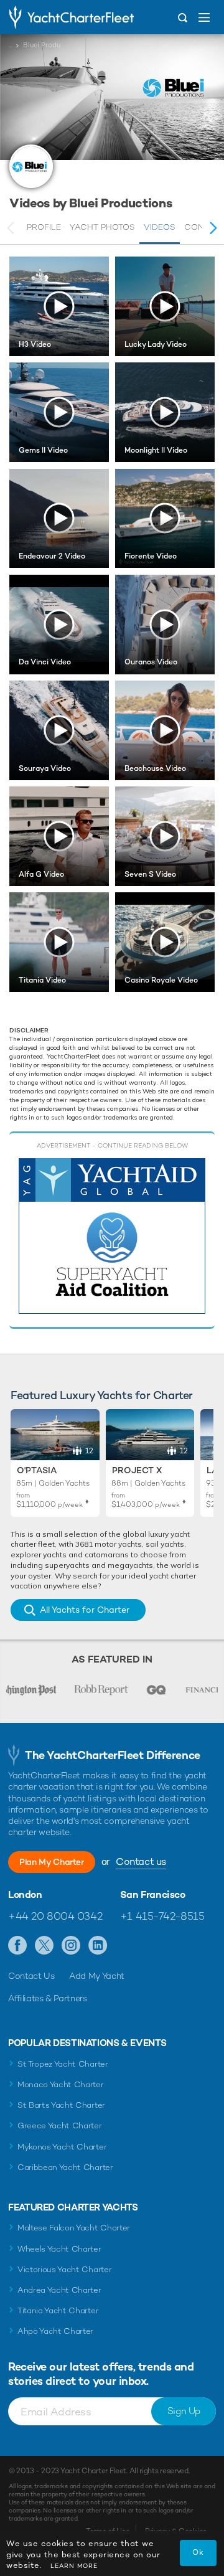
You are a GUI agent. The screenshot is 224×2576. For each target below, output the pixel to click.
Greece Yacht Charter (60, 2125)
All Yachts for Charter (85, 1610)
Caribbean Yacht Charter (65, 2167)
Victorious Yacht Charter (64, 2269)
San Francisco (153, 1895)
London (25, 1895)
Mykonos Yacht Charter (62, 2147)
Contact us (141, 1861)
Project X (137, 1470)
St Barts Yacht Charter (61, 2105)
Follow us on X (44, 1946)
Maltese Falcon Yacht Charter (74, 2228)
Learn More (74, 2566)
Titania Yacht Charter (58, 2310)
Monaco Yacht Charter (61, 2084)
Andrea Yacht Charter (59, 2290)
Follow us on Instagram (71, 1946)
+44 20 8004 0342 (55, 1916)
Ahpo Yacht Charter (55, 2331)
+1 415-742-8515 (162, 1916)
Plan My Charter (52, 1862)
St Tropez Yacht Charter (63, 2064)
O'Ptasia (37, 1470)
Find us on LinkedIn (98, 1946)
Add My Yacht (97, 1976)
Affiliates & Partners (48, 1998)
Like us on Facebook (18, 1946)
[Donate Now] (112, 1236)
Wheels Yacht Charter (59, 2249)
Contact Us (31, 1976)
